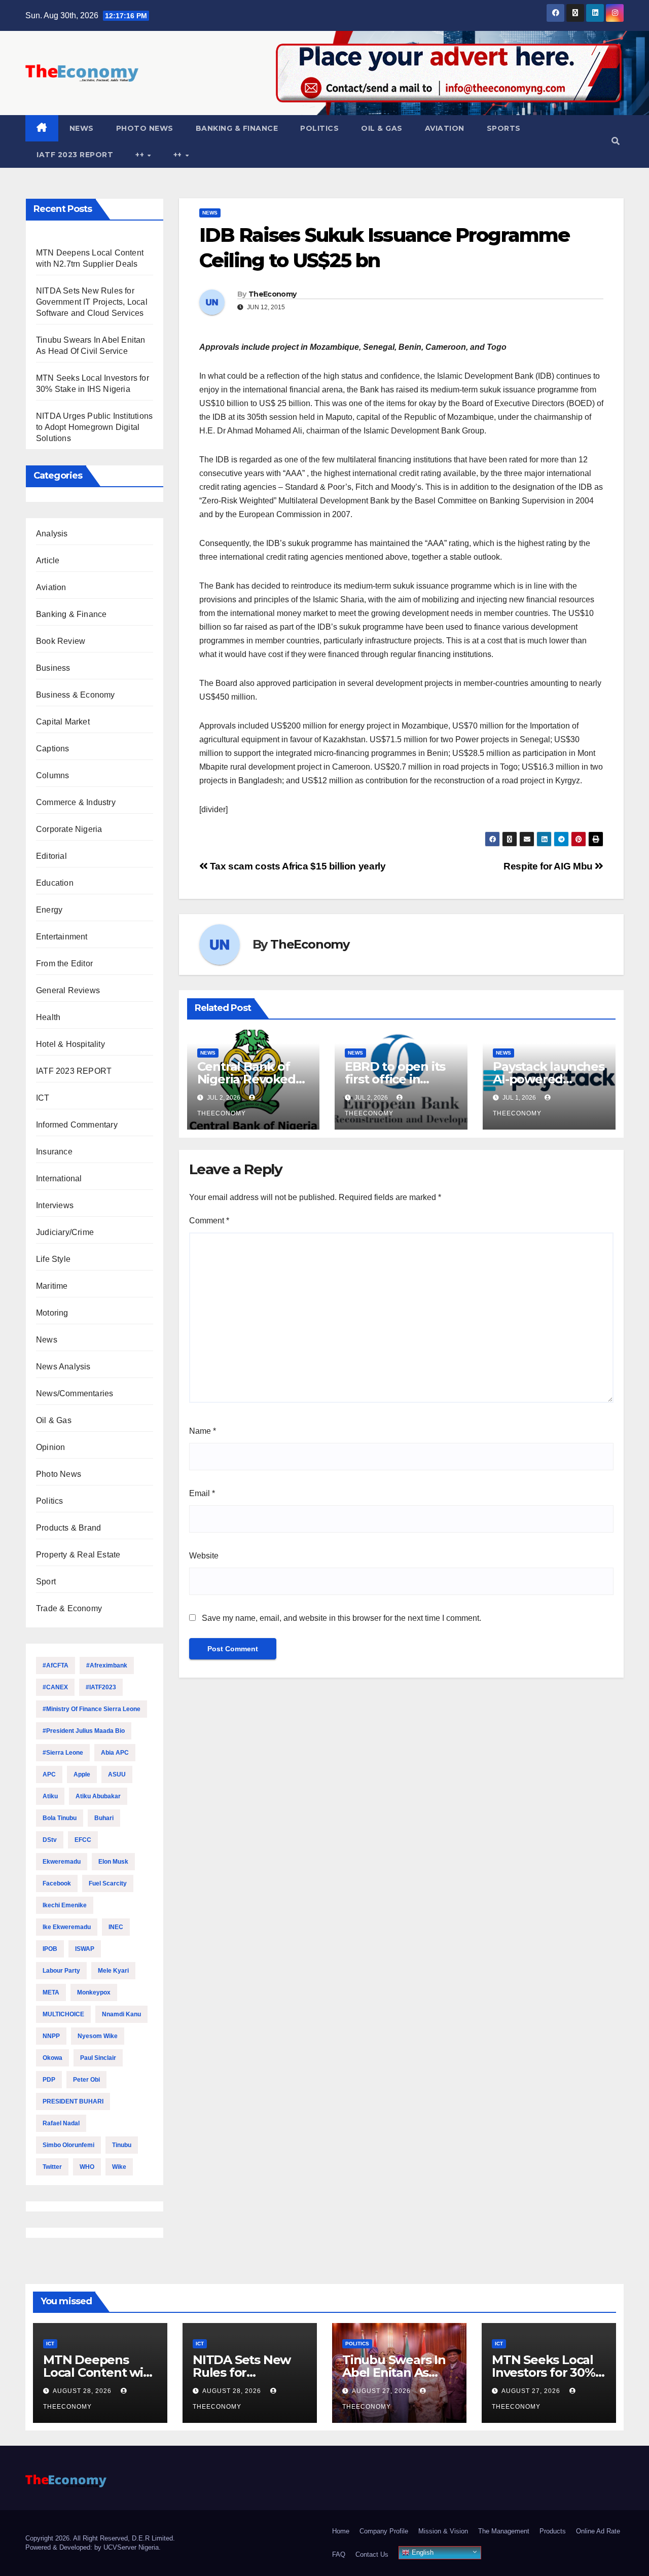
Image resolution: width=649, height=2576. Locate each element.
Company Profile (384, 2531)
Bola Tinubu (60, 1818)
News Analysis (63, 1367)
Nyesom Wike (98, 2036)
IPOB (50, 1949)
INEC (116, 1927)
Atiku (50, 1796)
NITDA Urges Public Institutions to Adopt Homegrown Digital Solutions (94, 427)
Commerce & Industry (76, 802)
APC (49, 1774)
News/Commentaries (75, 1393)
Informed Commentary (77, 1125)
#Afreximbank (107, 1665)
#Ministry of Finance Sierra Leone (92, 1709)
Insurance (54, 1152)
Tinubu (122, 2145)
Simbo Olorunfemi (68, 2145)
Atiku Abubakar (98, 1796)
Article (48, 560)
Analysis (52, 534)
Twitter (52, 2167)
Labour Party (61, 1971)
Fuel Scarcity (108, 1883)
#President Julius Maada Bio (84, 1731)
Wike (119, 2167)
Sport (46, 1582)
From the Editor (64, 964)
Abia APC (115, 1753)
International (59, 1178)
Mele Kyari (113, 1971)
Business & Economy (76, 695)
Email (202, 1493)
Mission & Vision (443, 2531)
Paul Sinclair (98, 2058)
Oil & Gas (382, 128)
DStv (50, 1840)
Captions (53, 749)
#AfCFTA (56, 1665)
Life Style (53, 1259)
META (51, 1992)
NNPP (51, 2036)
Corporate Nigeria (69, 829)
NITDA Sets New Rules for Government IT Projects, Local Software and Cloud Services (92, 302)
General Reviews (68, 990)
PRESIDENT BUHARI (73, 2101)
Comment (209, 1221)
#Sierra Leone (63, 1753)
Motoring (52, 1313)
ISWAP (85, 1949)
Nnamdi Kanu (121, 2014)
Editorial (51, 856)
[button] (616, 141)
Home (341, 2531)
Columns (52, 775)
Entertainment (62, 937)
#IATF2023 (101, 1687)
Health (48, 1017)
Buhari (104, 1818)
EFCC (83, 1840)
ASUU (117, 1774)
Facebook (57, 1883)
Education (55, 883)
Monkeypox (94, 1992)
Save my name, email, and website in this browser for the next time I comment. (341, 1618)
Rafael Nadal (61, 2123)
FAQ (339, 2554)
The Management (504, 2531)
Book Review (61, 641)
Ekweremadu (62, 1862)
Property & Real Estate (78, 1555)
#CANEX (55, 1687)
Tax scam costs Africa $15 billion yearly (296, 866)
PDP (49, 2080)
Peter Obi (86, 2080)
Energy (49, 910)
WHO (87, 2167)
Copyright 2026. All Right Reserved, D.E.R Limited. (100, 2538)
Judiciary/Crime (65, 1232)
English (422, 2552)
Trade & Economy (69, 1608)
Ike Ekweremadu (67, 1927)
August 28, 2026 (83, 2391)
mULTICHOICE (63, 2014)
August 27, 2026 (382, 2391)
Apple (82, 1774)
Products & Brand (68, 1528)
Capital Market (63, 722)
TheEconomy (272, 294)
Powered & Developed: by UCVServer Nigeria (92, 2547)
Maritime (52, 1286)
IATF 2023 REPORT (75, 155)
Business (53, 668)
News (82, 128)
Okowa (52, 2058)
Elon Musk (113, 1862)
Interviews (55, 1205)
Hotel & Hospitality (70, 1044)
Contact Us (372, 2554)
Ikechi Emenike (65, 1905)
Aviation (445, 128)
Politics (319, 128)
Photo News (145, 128)
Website (204, 1556)
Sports (504, 128)
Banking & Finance (237, 128)
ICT (43, 1098)
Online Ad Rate (598, 2531)
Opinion (50, 1447)
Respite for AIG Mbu (549, 866)
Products (553, 2531)
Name (203, 1431)
